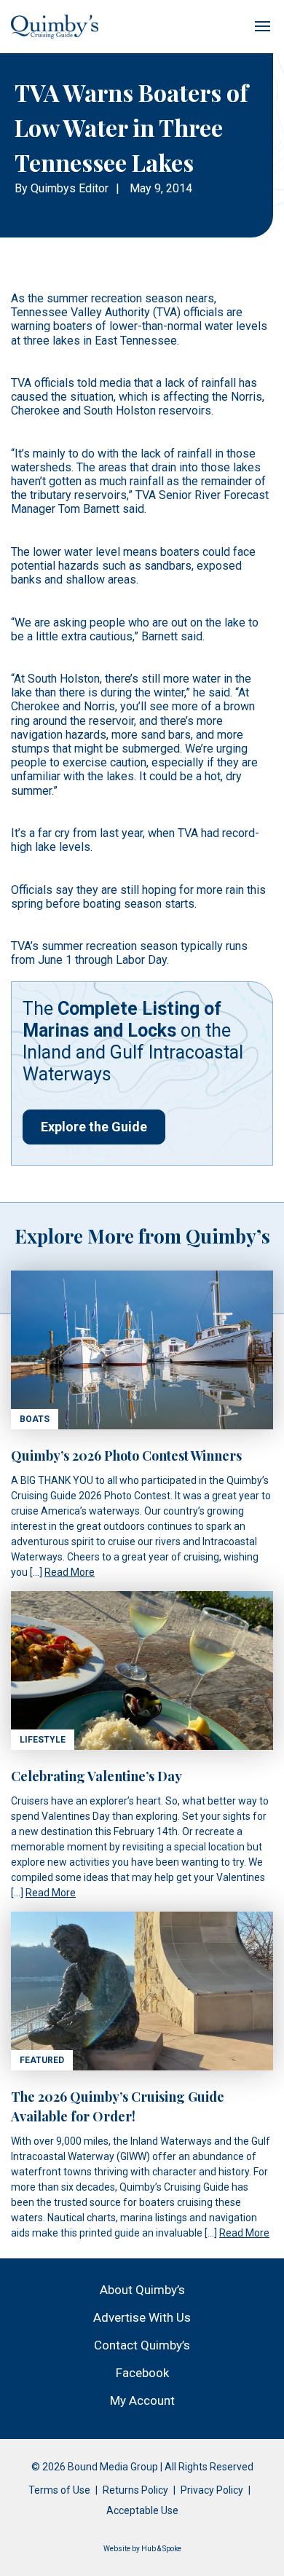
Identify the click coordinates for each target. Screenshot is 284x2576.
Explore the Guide (94, 1127)
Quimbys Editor (70, 188)
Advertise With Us (142, 2317)
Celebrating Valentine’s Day (96, 1776)
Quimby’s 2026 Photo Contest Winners (126, 1456)
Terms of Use (59, 2490)
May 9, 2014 (161, 188)
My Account (142, 2400)
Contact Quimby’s (142, 2345)
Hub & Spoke (161, 2549)
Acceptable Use (142, 2510)
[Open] (262, 26)
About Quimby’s (142, 2290)
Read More (70, 1572)
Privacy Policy (212, 2490)
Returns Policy (135, 2490)
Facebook (142, 2373)
